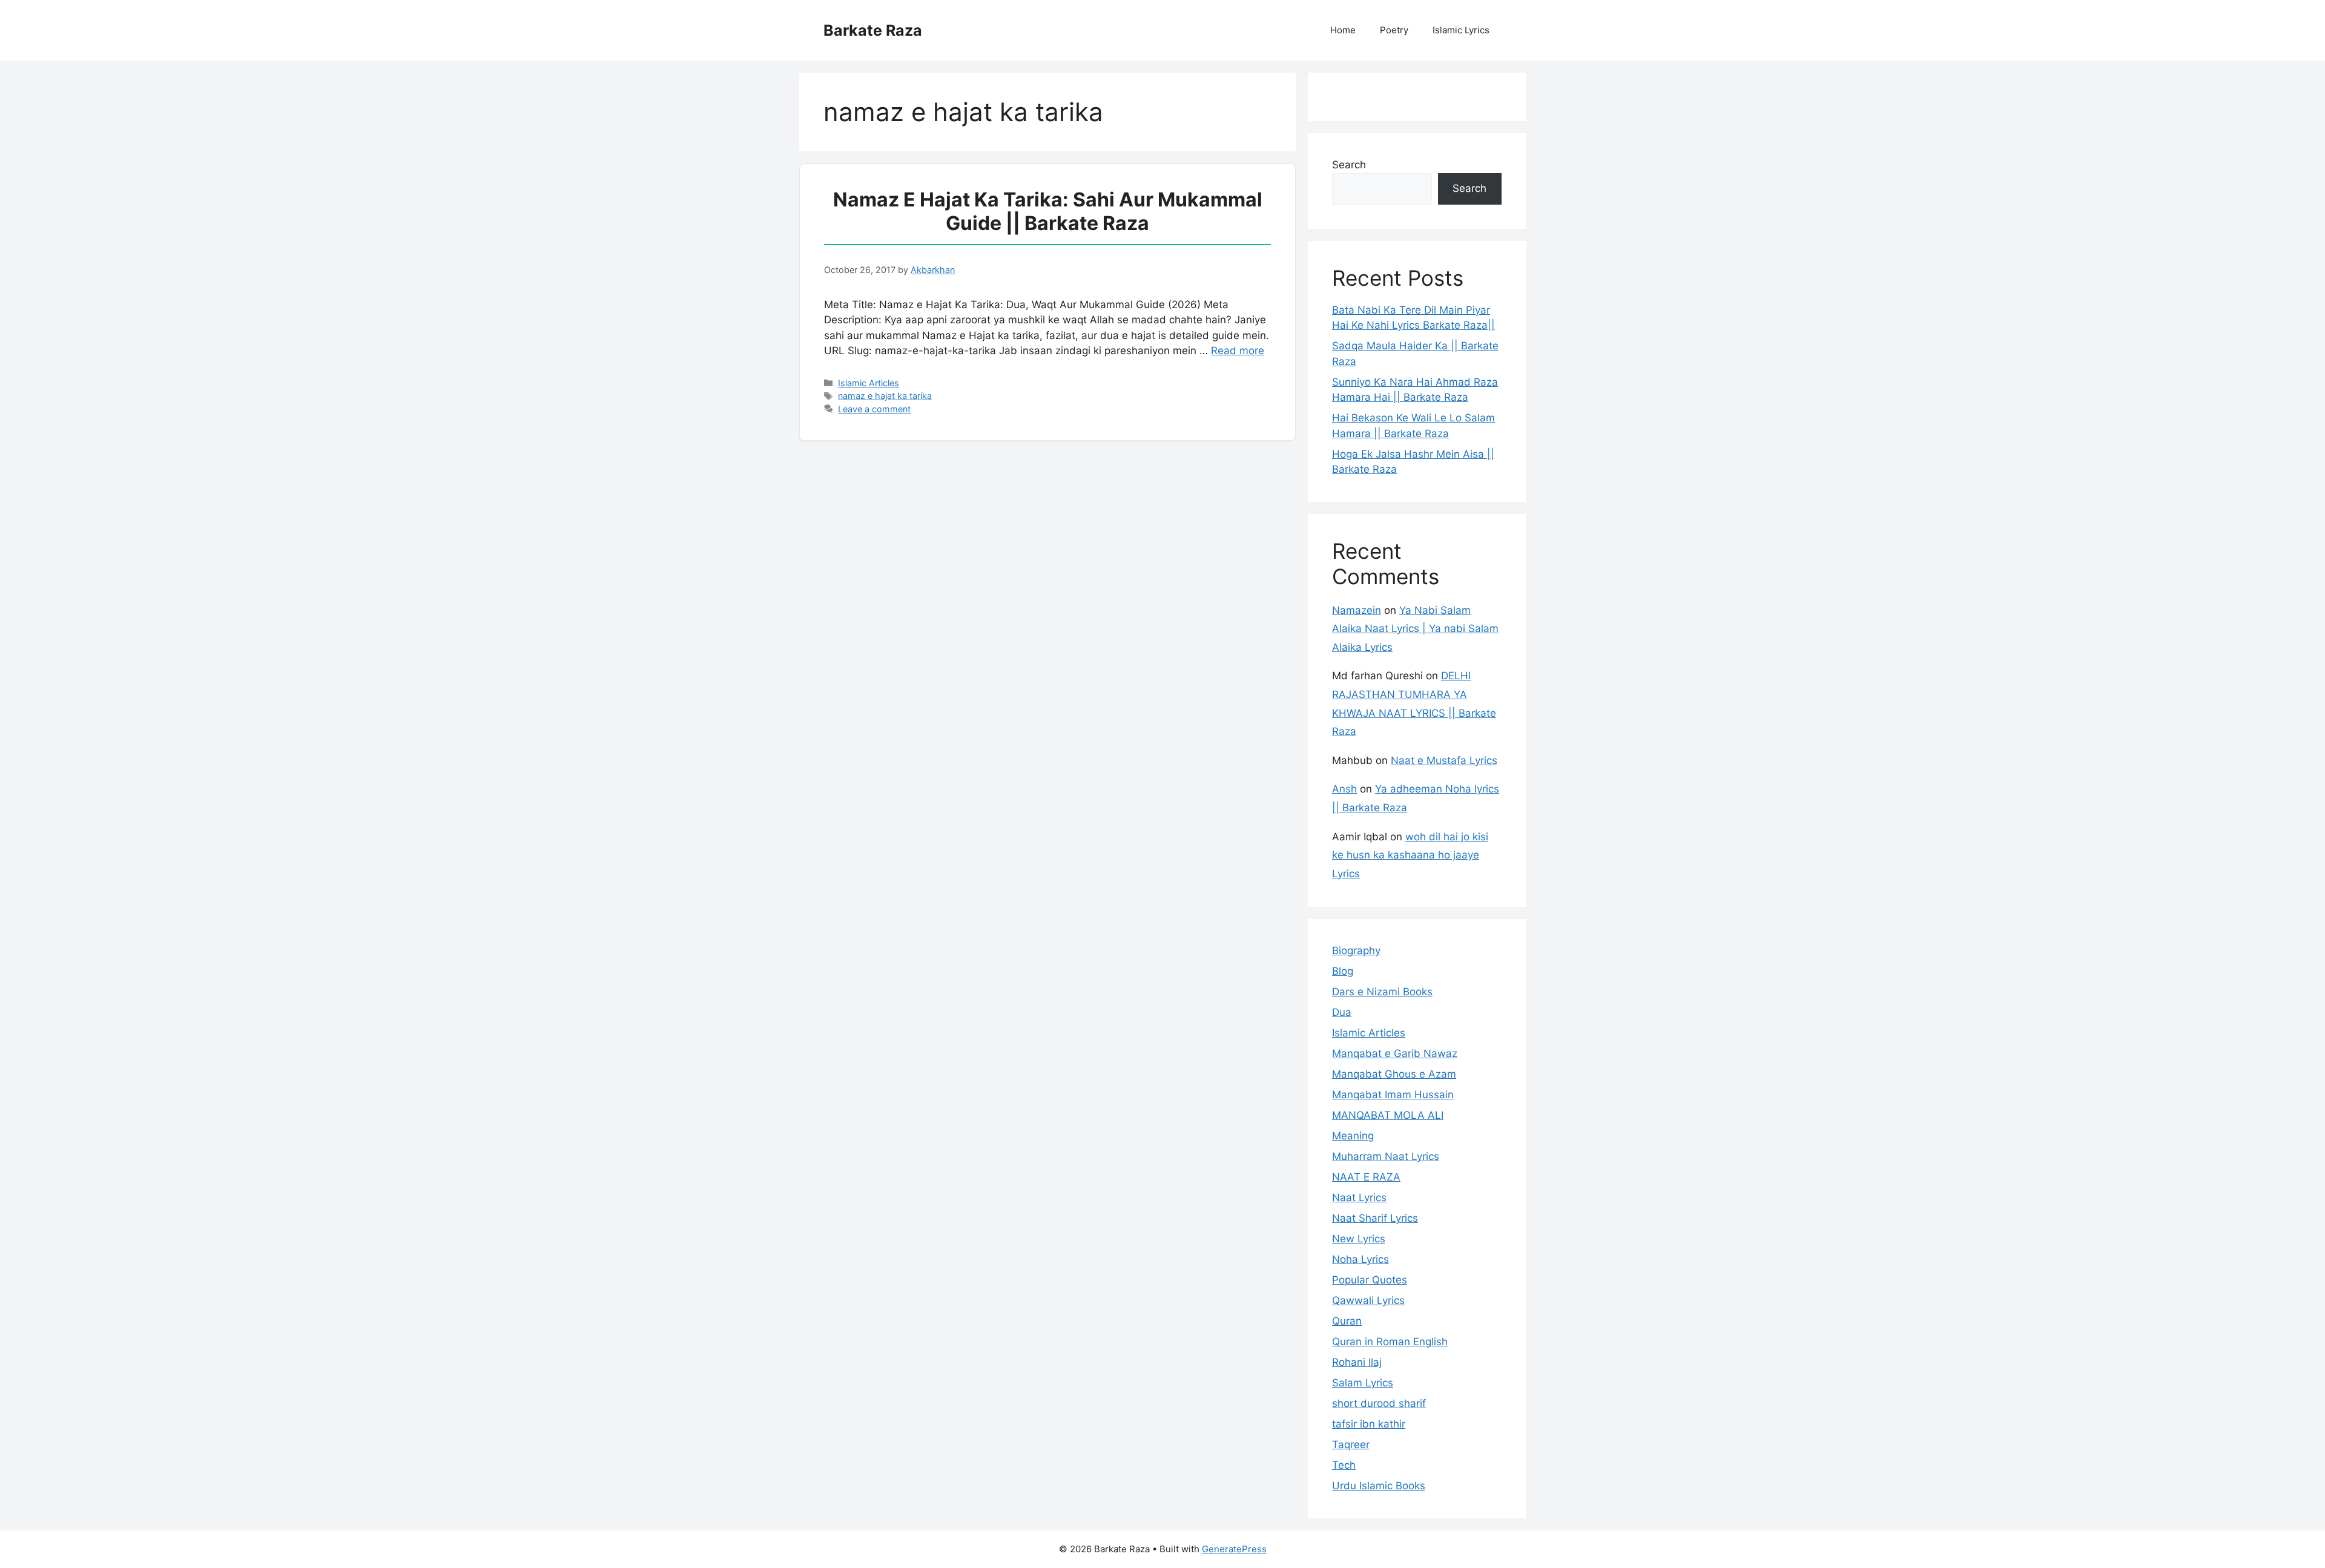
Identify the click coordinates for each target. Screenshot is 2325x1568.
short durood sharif (1379, 1403)
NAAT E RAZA (1366, 1177)
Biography (1356, 950)
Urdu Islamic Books (1379, 1486)
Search (1349, 165)
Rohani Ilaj (1357, 1362)
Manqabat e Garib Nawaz (1395, 1053)
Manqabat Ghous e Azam (1394, 1074)
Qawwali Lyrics (1368, 1300)
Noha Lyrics (1360, 1259)
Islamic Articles (869, 383)
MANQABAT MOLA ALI (1388, 1115)
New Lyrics (1359, 1239)
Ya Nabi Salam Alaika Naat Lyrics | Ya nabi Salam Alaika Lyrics (1415, 629)
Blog (1343, 971)
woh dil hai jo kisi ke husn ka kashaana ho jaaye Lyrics (1410, 855)
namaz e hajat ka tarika (885, 396)
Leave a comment (874, 409)
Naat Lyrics (1359, 1197)
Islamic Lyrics (1461, 30)
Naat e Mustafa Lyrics (1444, 760)
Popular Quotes (1370, 1280)
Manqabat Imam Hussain (1393, 1095)
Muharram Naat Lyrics (1386, 1156)
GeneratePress (1234, 1549)
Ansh (1344, 789)
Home (1343, 30)
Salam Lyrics (1363, 1383)
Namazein (1357, 610)
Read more (1238, 351)
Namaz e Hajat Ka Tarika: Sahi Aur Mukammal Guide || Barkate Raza (1048, 211)
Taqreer (1351, 1444)
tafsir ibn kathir (1369, 1424)
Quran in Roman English (1390, 1342)
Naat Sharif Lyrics (1375, 1218)
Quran (1347, 1321)
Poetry (1394, 30)
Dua (1342, 1012)
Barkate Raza (873, 30)
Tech (1344, 1465)
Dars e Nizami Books (1382, 992)
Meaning (1353, 1136)
